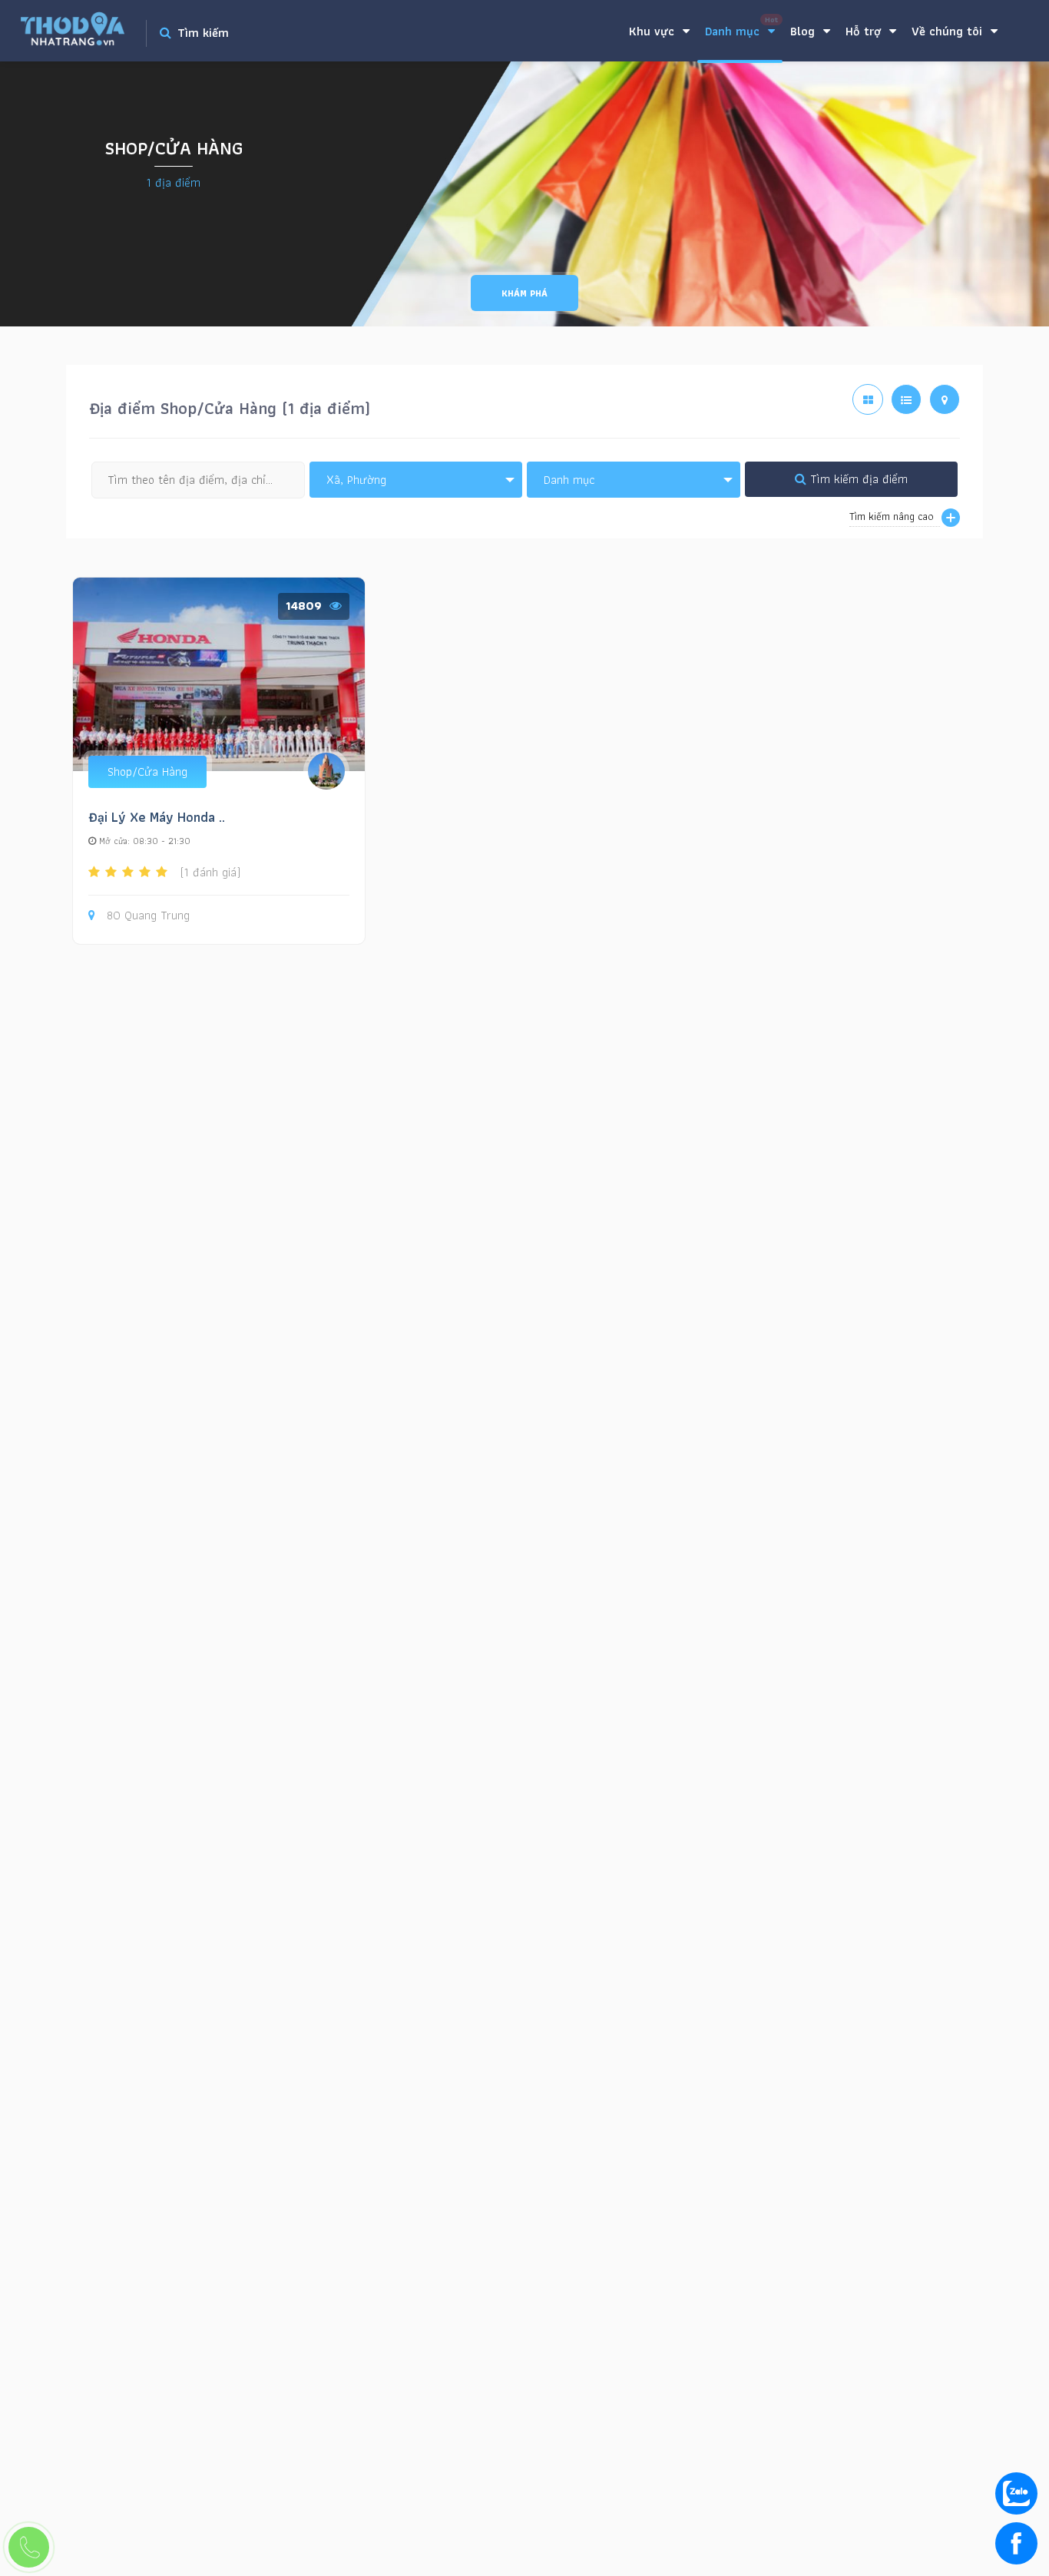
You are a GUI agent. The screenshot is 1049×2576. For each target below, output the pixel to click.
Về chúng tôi (949, 31)
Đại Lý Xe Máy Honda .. (157, 817)
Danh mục (741, 27)
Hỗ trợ (865, 31)
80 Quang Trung (148, 916)
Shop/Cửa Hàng (147, 771)
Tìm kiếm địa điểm (857, 479)
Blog (804, 31)
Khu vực (654, 31)
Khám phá (524, 293)
